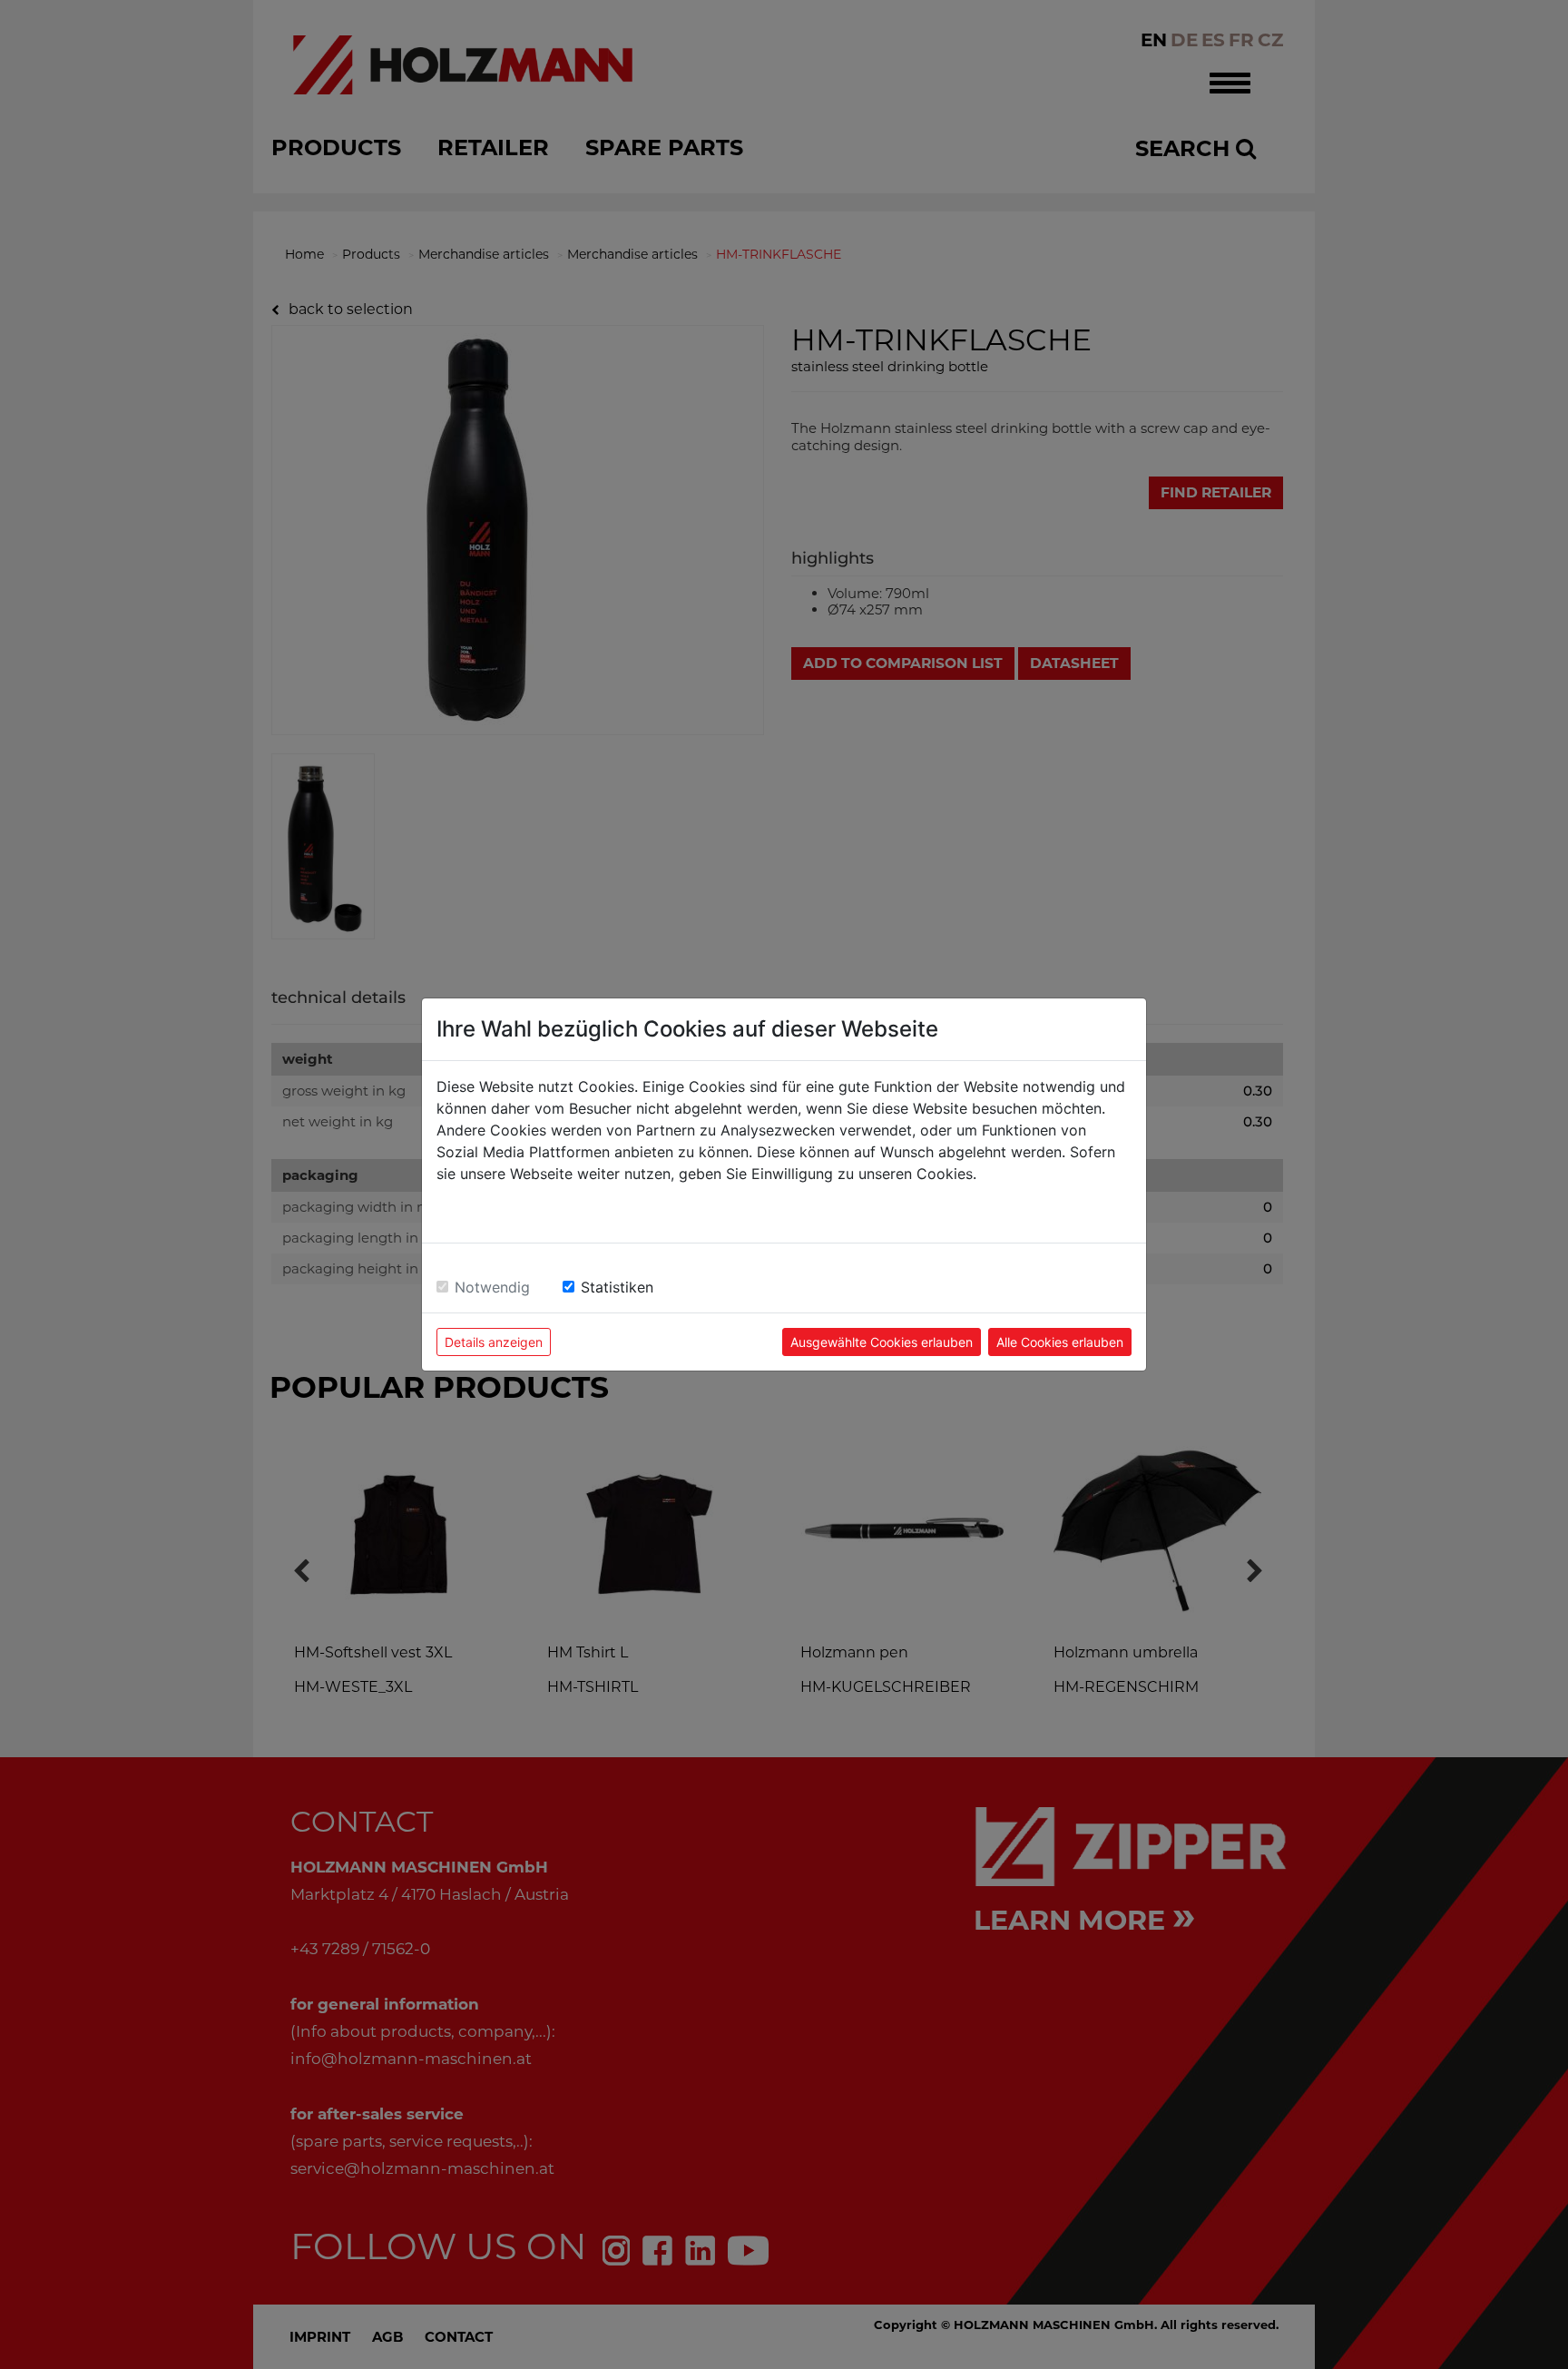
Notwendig (492, 1287)
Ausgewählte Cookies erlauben (882, 1342)
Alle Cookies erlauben (1060, 1342)
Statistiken (617, 1287)
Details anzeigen (494, 1342)
